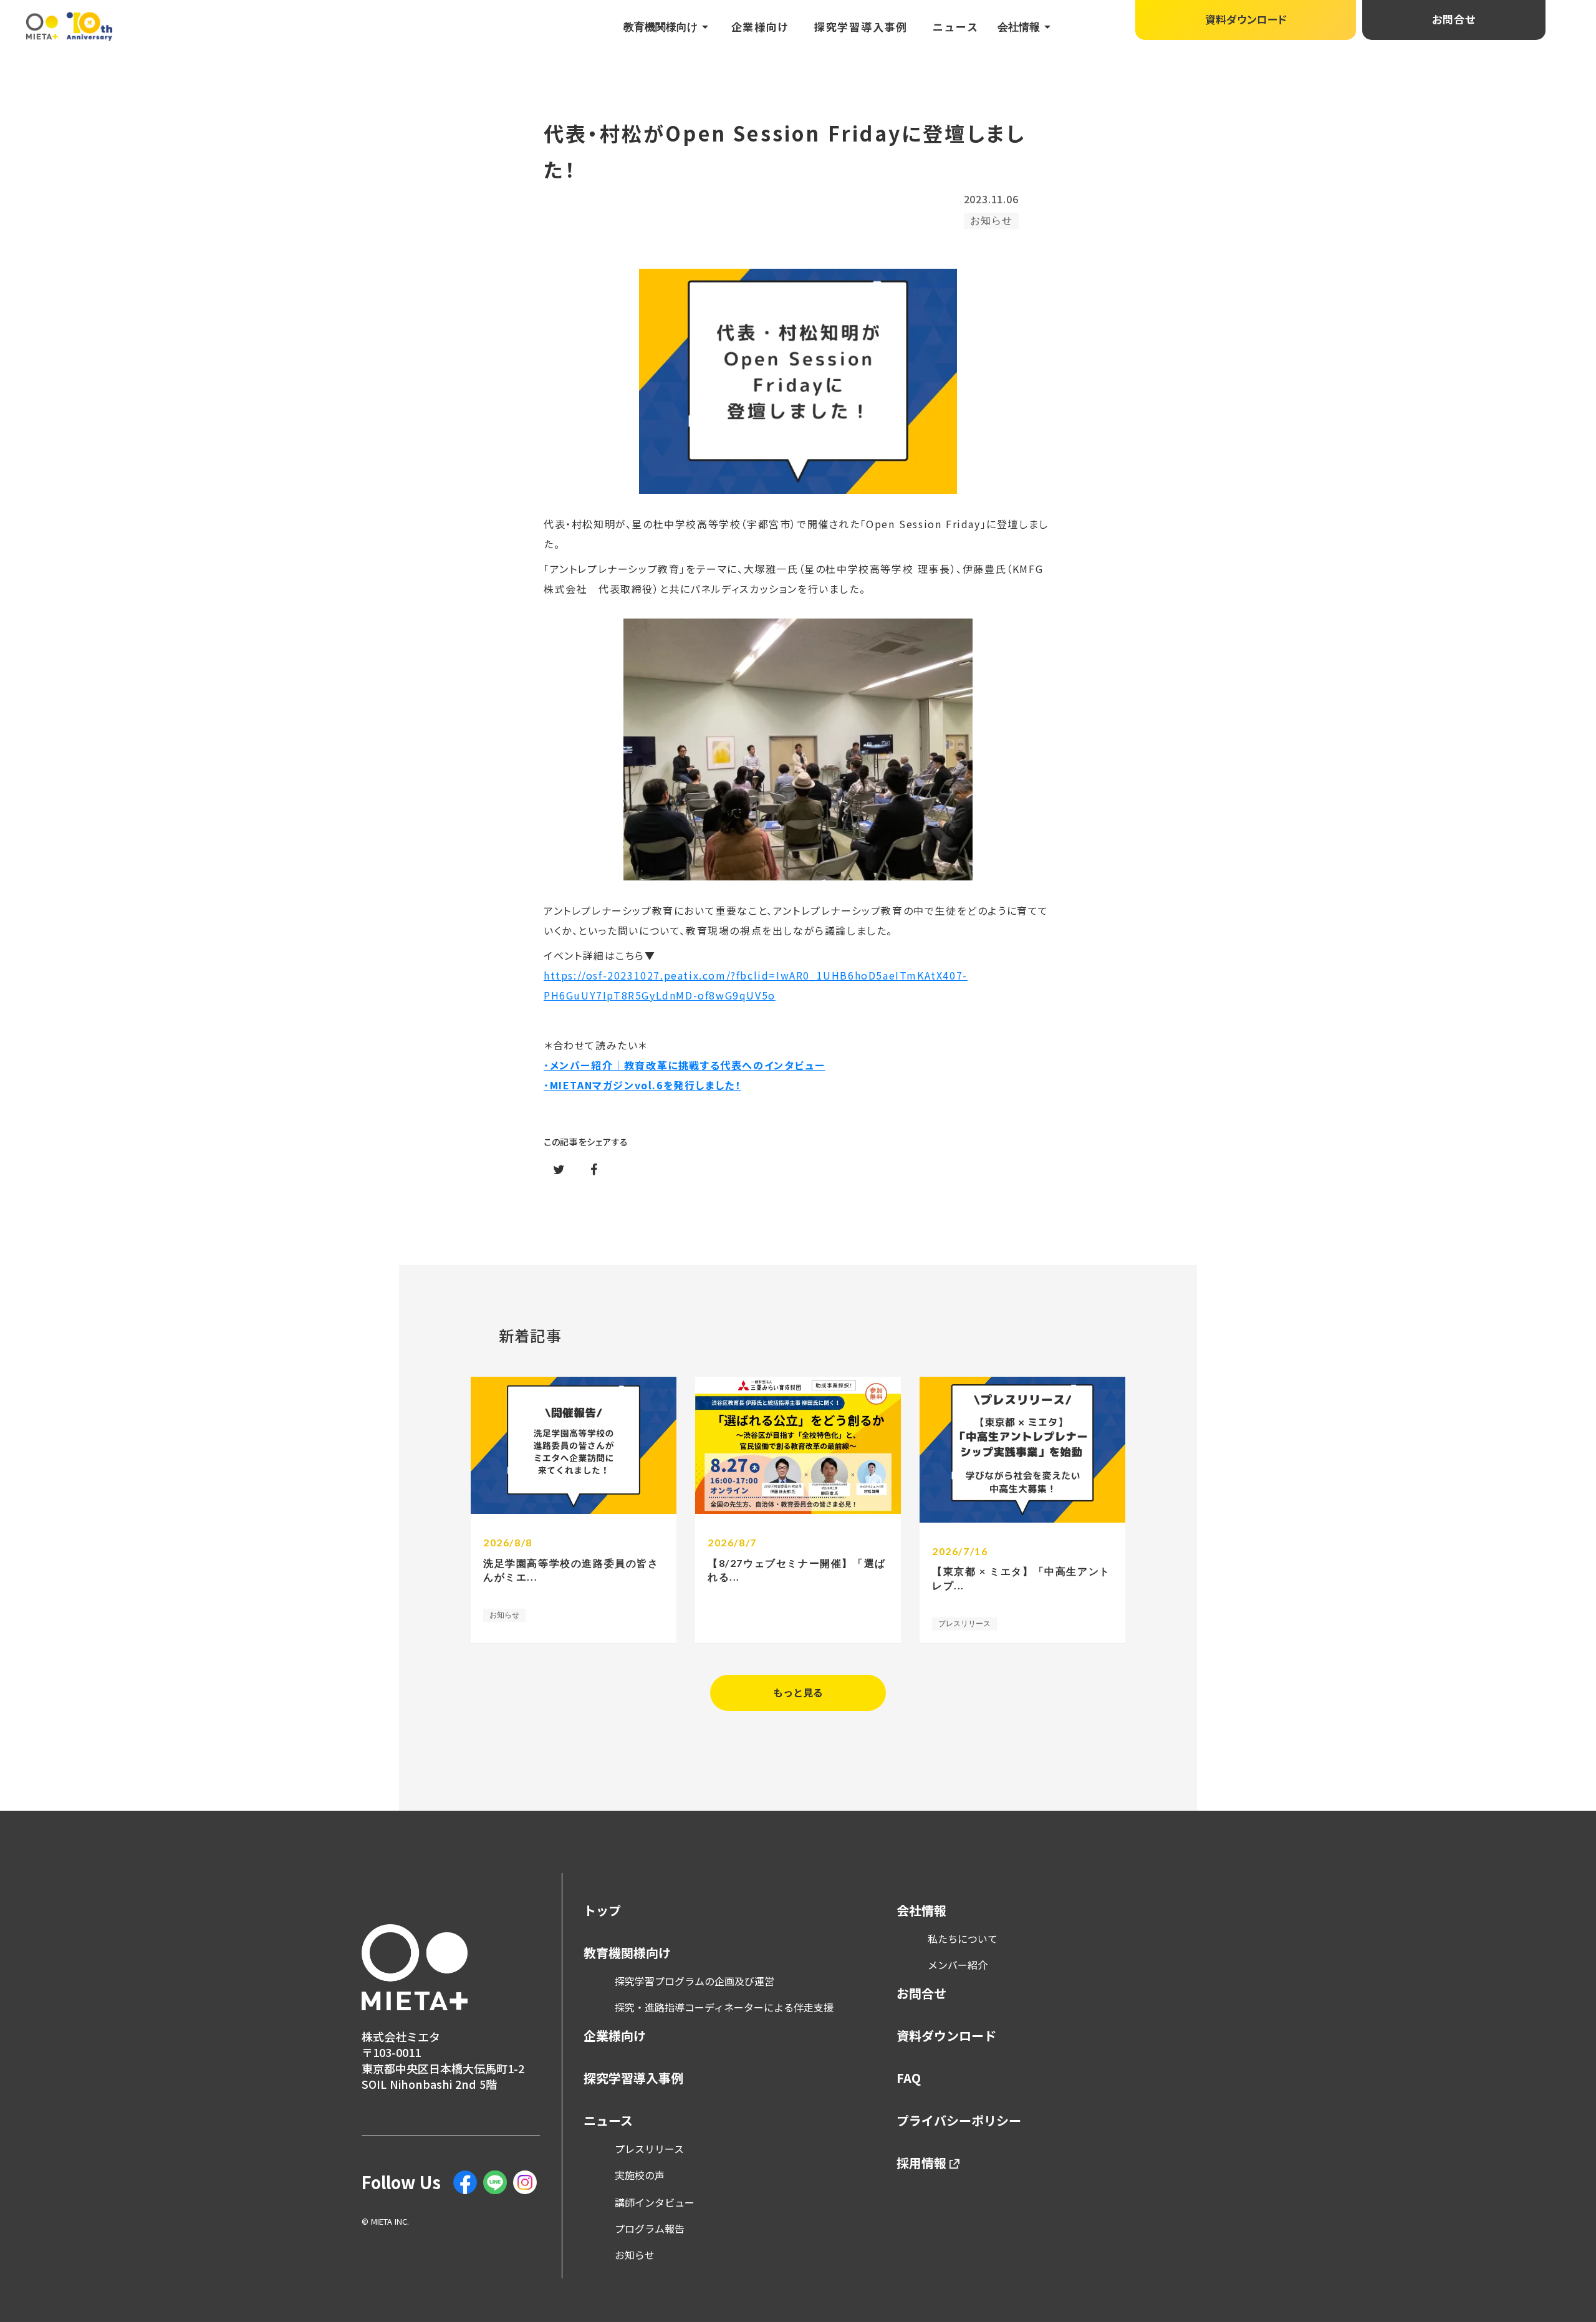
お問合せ (921, 1993)
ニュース (956, 27)
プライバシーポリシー (959, 2121)
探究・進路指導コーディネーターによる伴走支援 (724, 2007)
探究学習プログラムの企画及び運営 (695, 1981)
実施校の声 (640, 2175)
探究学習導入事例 (861, 27)
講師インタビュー (655, 2202)
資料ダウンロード (946, 2036)
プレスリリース (649, 2149)
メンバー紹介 (958, 1965)
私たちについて (963, 1939)
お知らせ (635, 2255)
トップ (602, 1910)
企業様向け (761, 27)
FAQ (909, 2078)
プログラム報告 (650, 2228)
